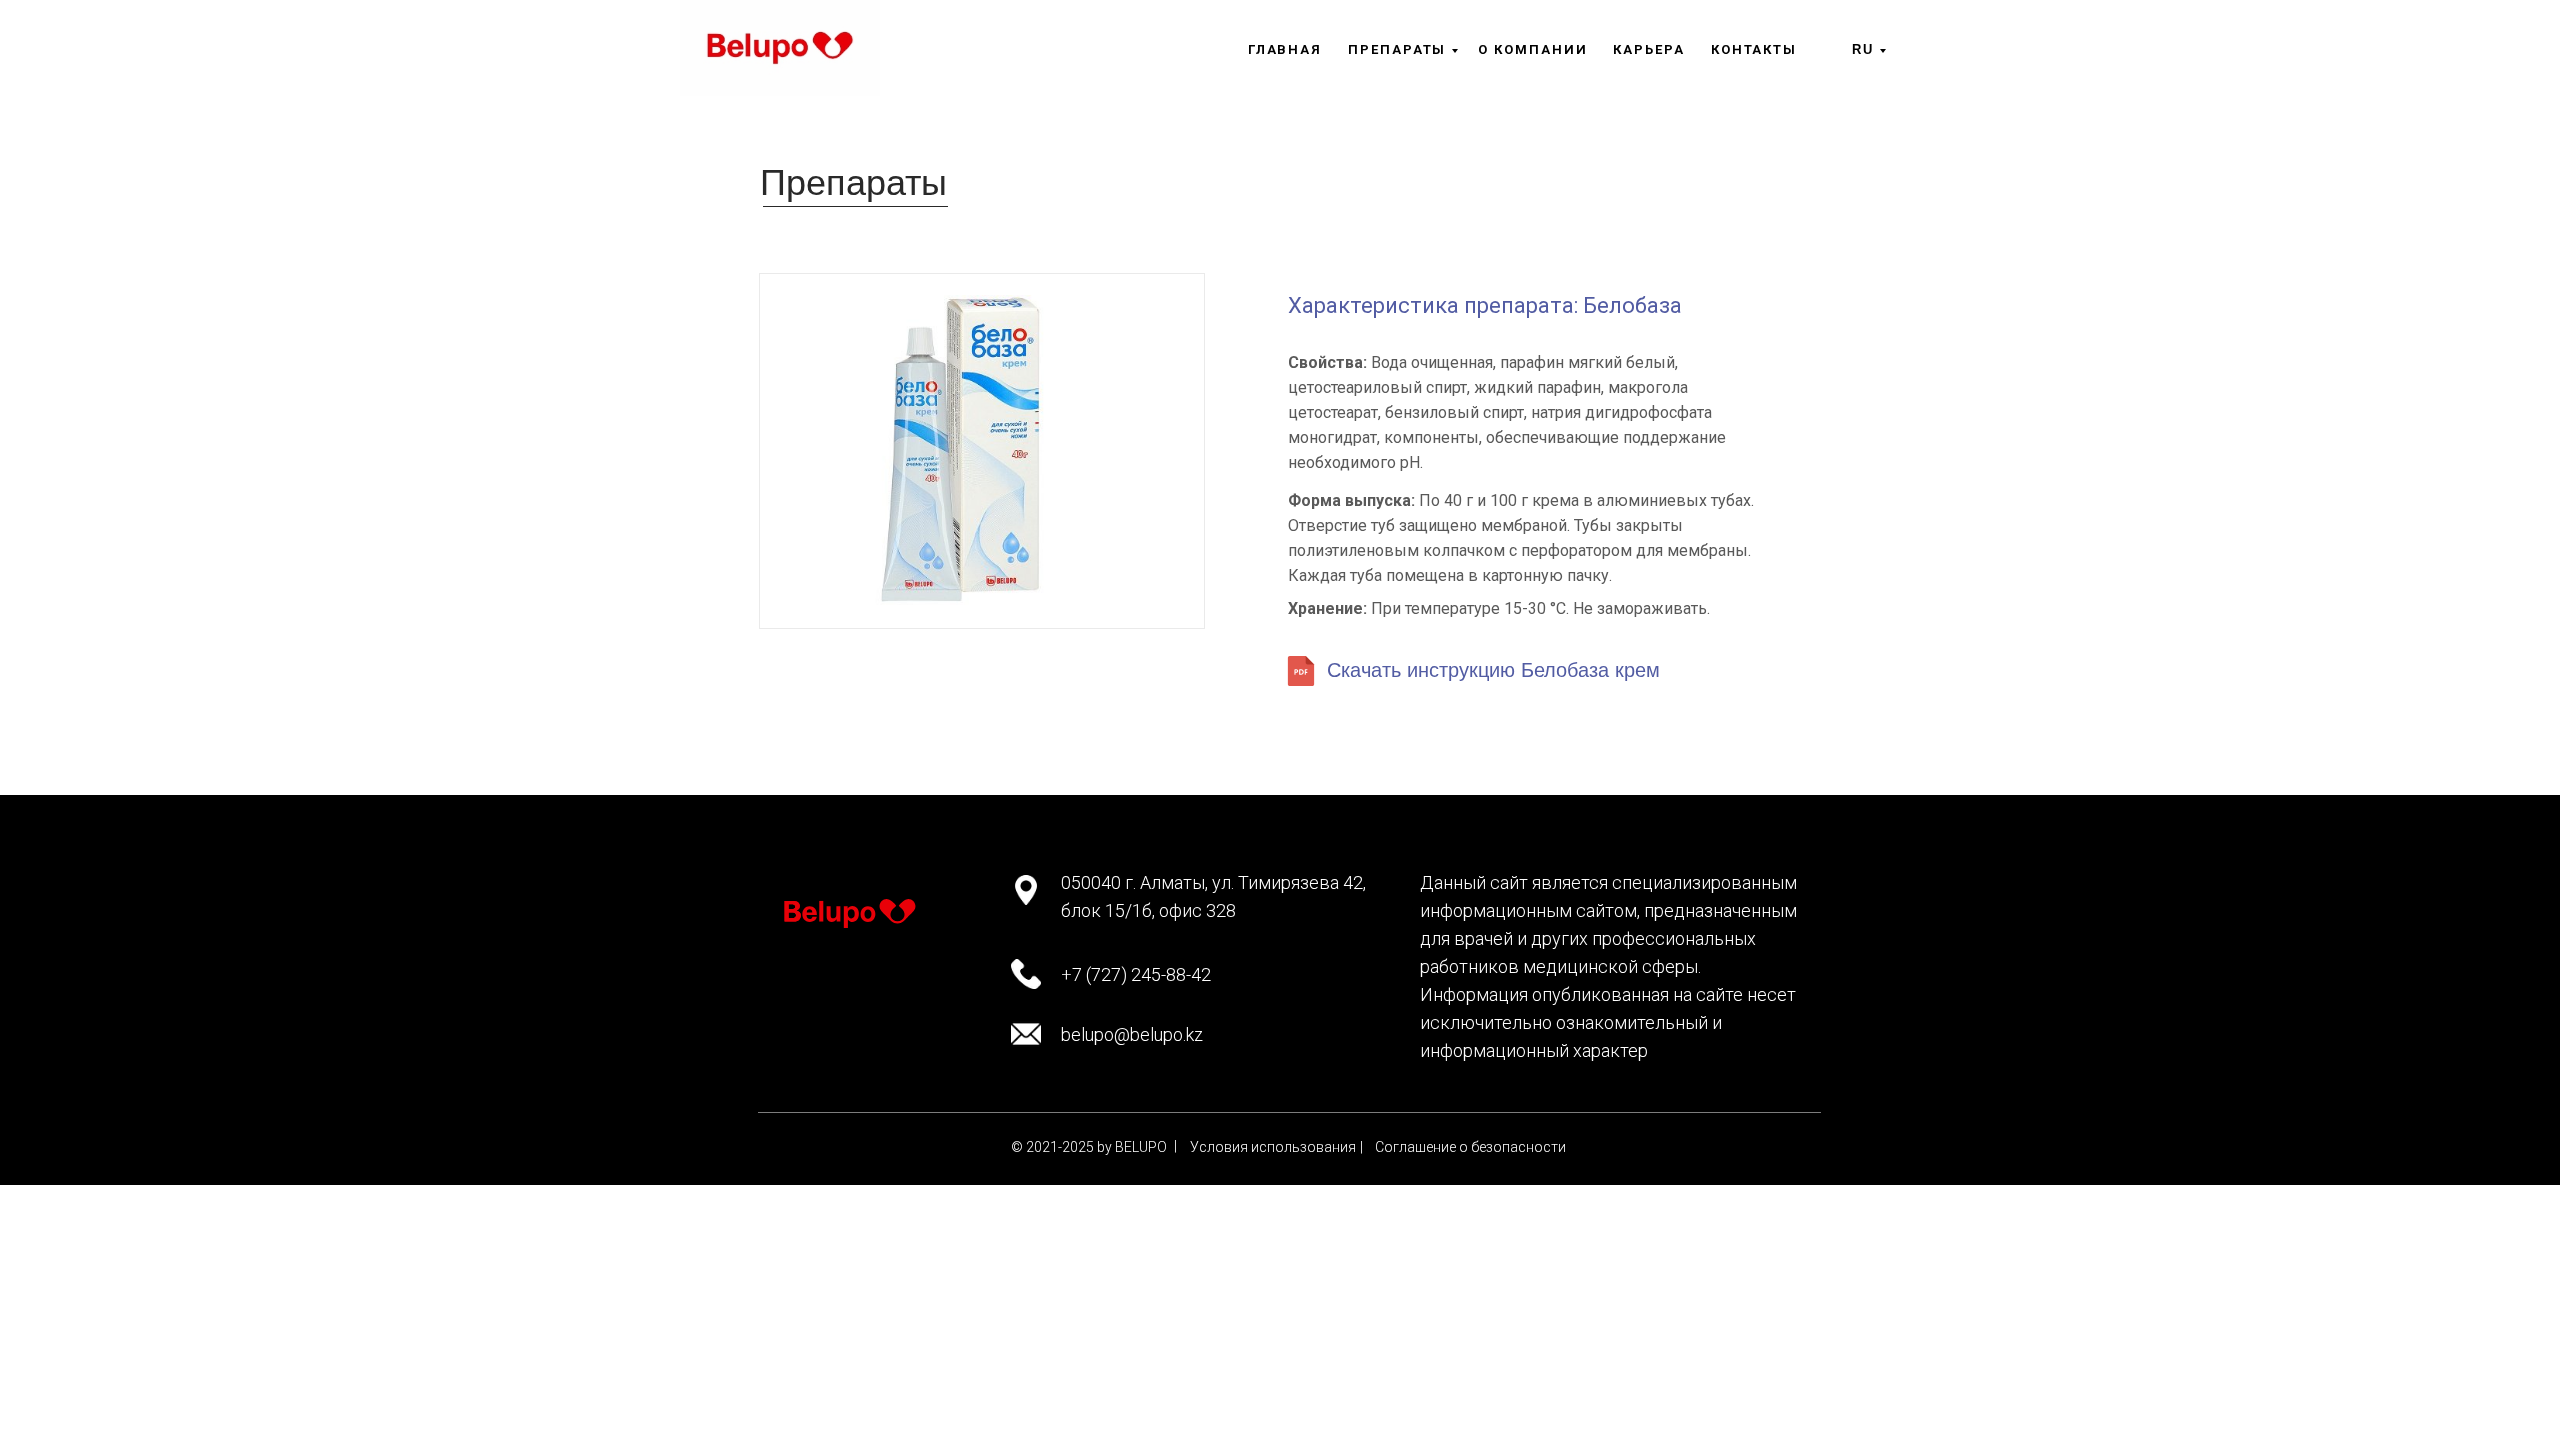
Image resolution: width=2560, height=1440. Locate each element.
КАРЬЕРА (1648, 49)
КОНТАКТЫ (1754, 49)
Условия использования (1273, 1147)
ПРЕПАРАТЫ (1397, 49)
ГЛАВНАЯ (1285, 49)
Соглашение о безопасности (1470, 1147)
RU (1863, 49)
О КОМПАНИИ (1532, 49)
